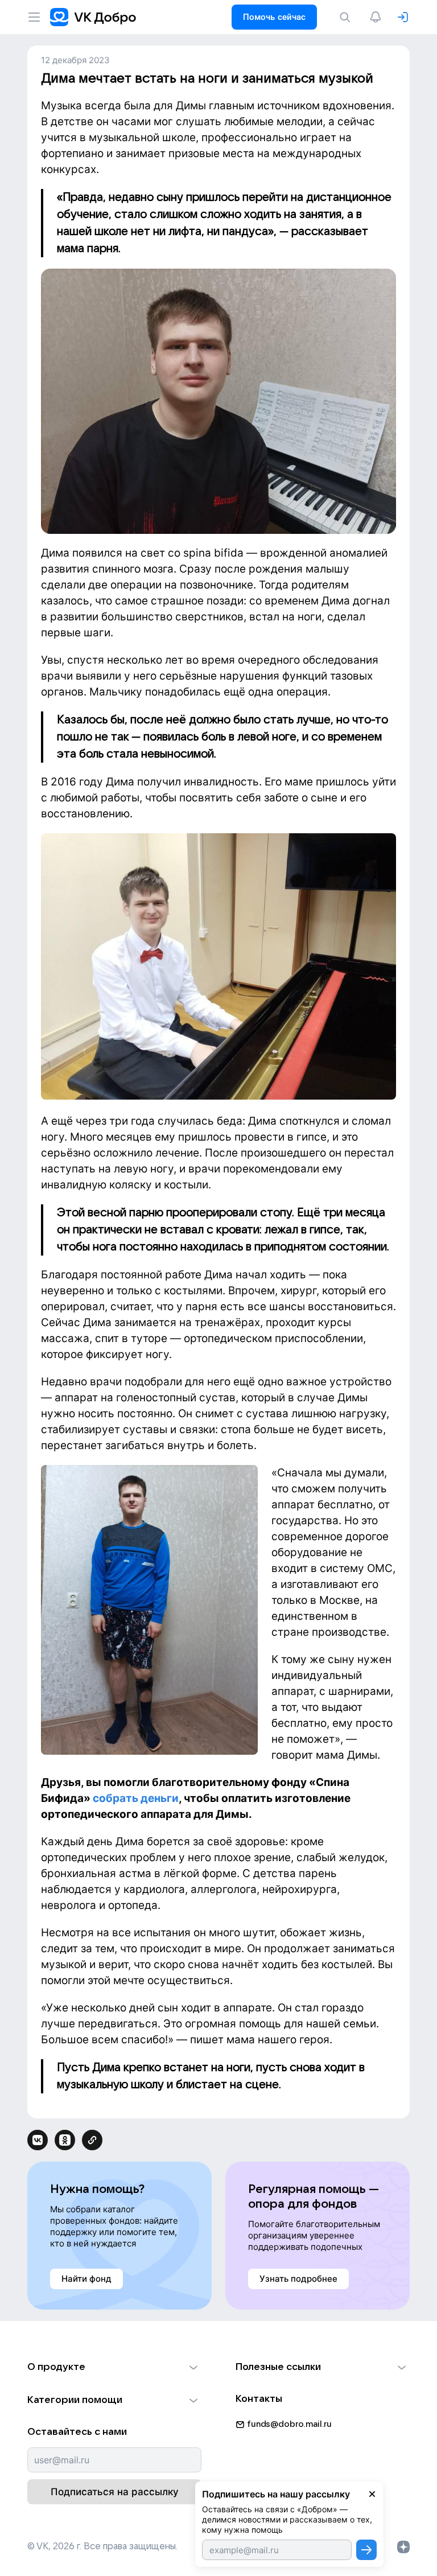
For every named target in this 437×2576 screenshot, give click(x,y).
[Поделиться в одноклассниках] (65, 2140)
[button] (114, 2367)
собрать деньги (136, 1798)
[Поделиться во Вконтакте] (38, 2140)
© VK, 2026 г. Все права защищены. (102, 2546)
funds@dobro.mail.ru (289, 2424)
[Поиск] (347, 17)
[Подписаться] (366, 2550)
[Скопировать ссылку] (92, 2140)
